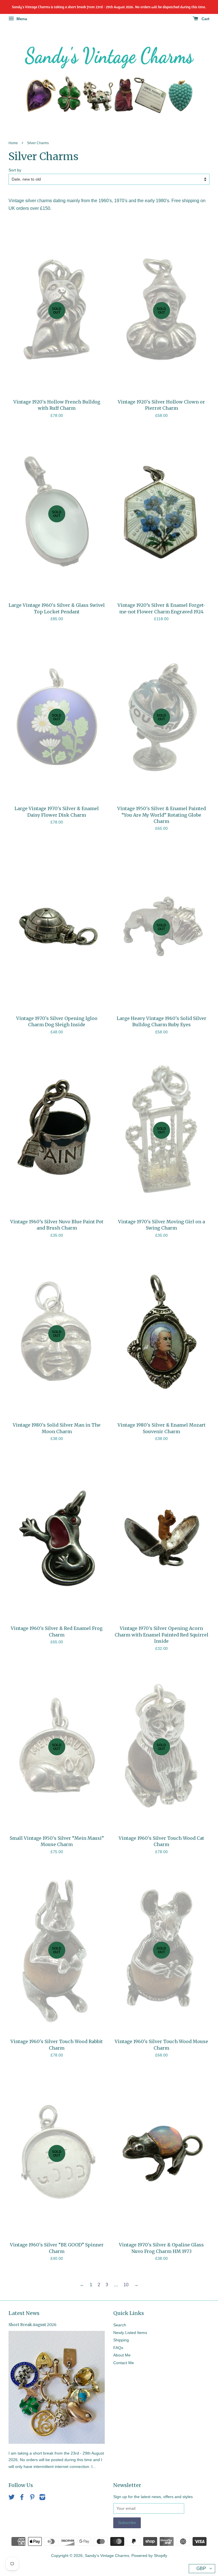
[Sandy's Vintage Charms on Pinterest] (32, 2498)
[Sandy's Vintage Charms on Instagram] (42, 2498)
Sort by (15, 170)
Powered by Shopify (149, 2556)
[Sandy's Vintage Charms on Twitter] (12, 2498)
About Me (122, 2355)
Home (13, 143)
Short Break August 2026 (33, 2325)
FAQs (118, 2348)
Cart (205, 19)
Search (120, 2325)
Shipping (121, 2340)
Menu (21, 19)
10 (126, 2285)
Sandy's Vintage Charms (107, 2556)
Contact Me (124, 2363)
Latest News (24, 2313)
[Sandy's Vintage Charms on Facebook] (22, 2498)
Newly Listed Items (130, 2333)
